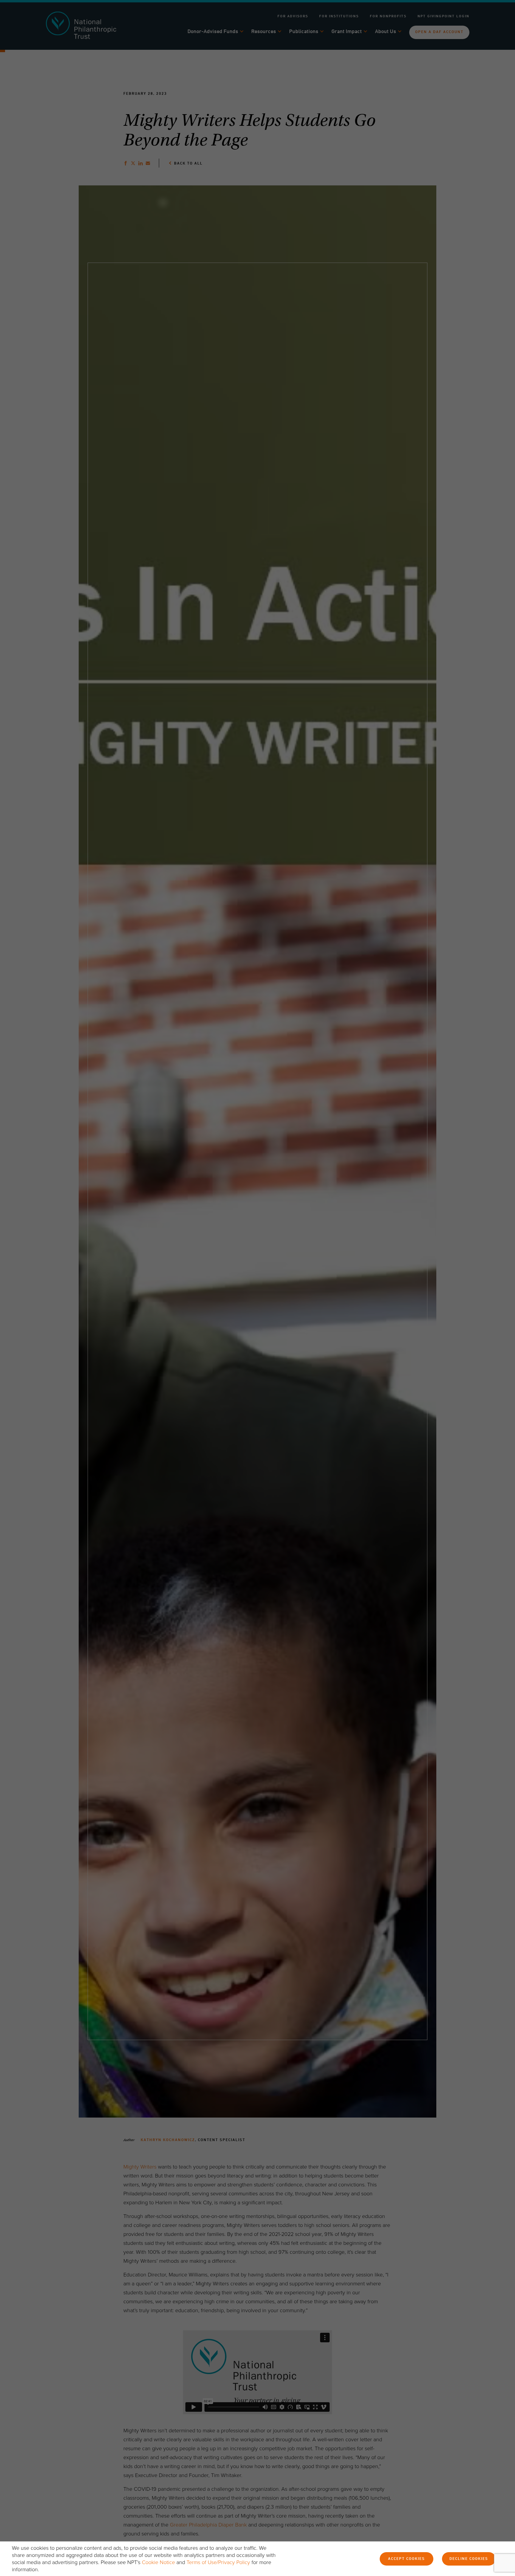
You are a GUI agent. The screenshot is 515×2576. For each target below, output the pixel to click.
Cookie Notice (158, 2562)
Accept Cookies (407, 2559)
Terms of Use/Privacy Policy (218, 2562)
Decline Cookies (469, 2559)
